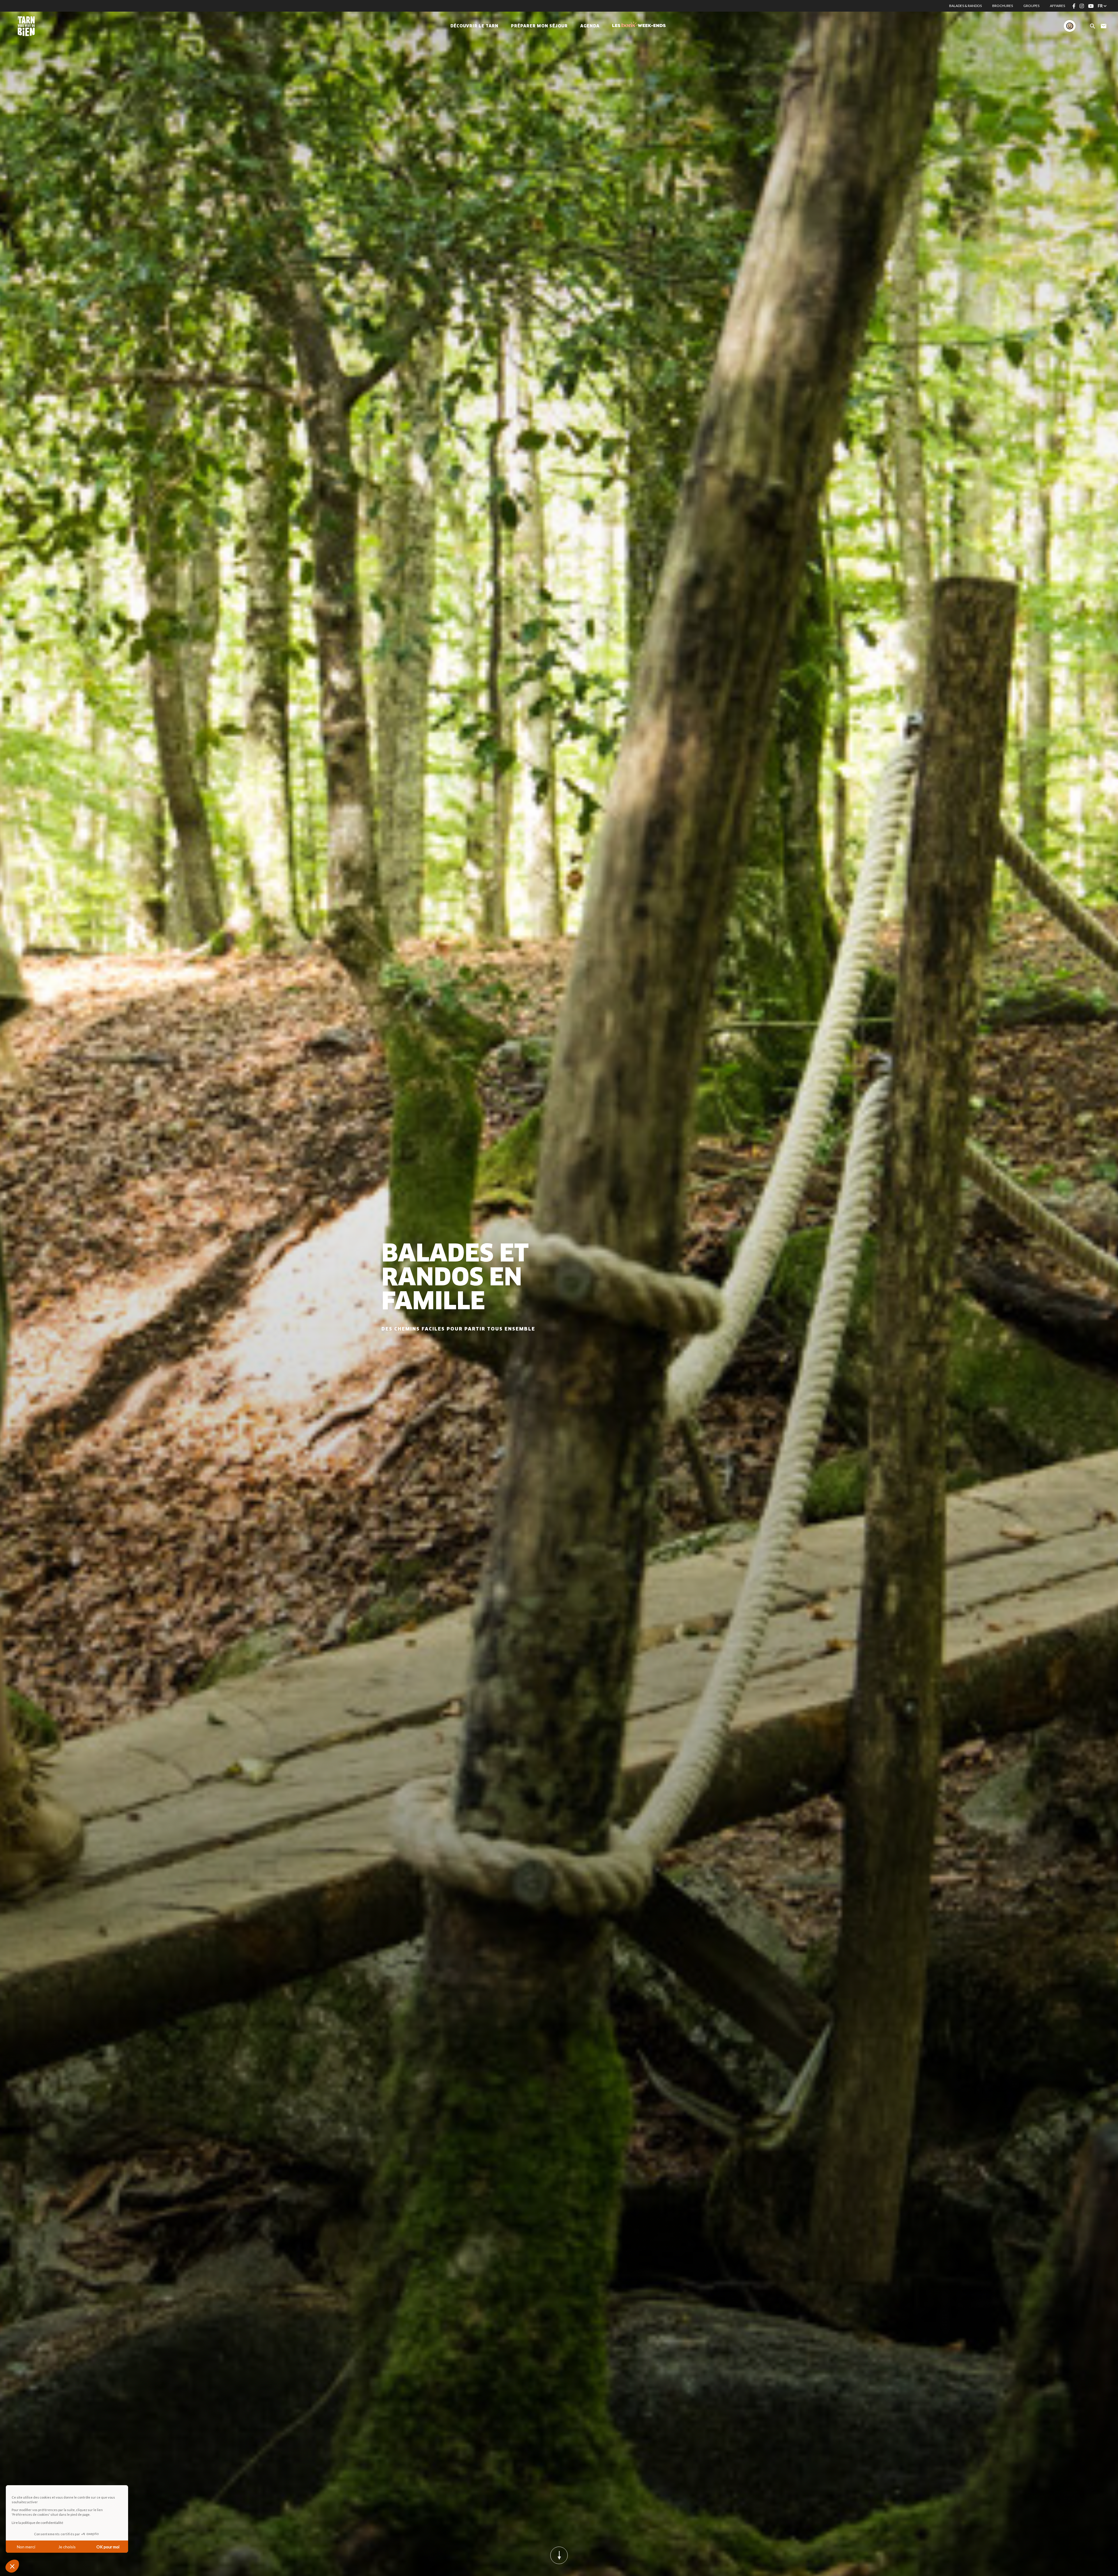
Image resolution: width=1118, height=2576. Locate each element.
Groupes (1031, 6)
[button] (12, 2566)
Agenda (590, 26)
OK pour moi (108, 2547)
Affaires (1057, 6)
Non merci (26, 2547)
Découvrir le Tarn (474, 26)
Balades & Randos (965, 6)
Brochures (1003, 6)
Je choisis (67, 2547)
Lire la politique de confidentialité (37, 2523)
